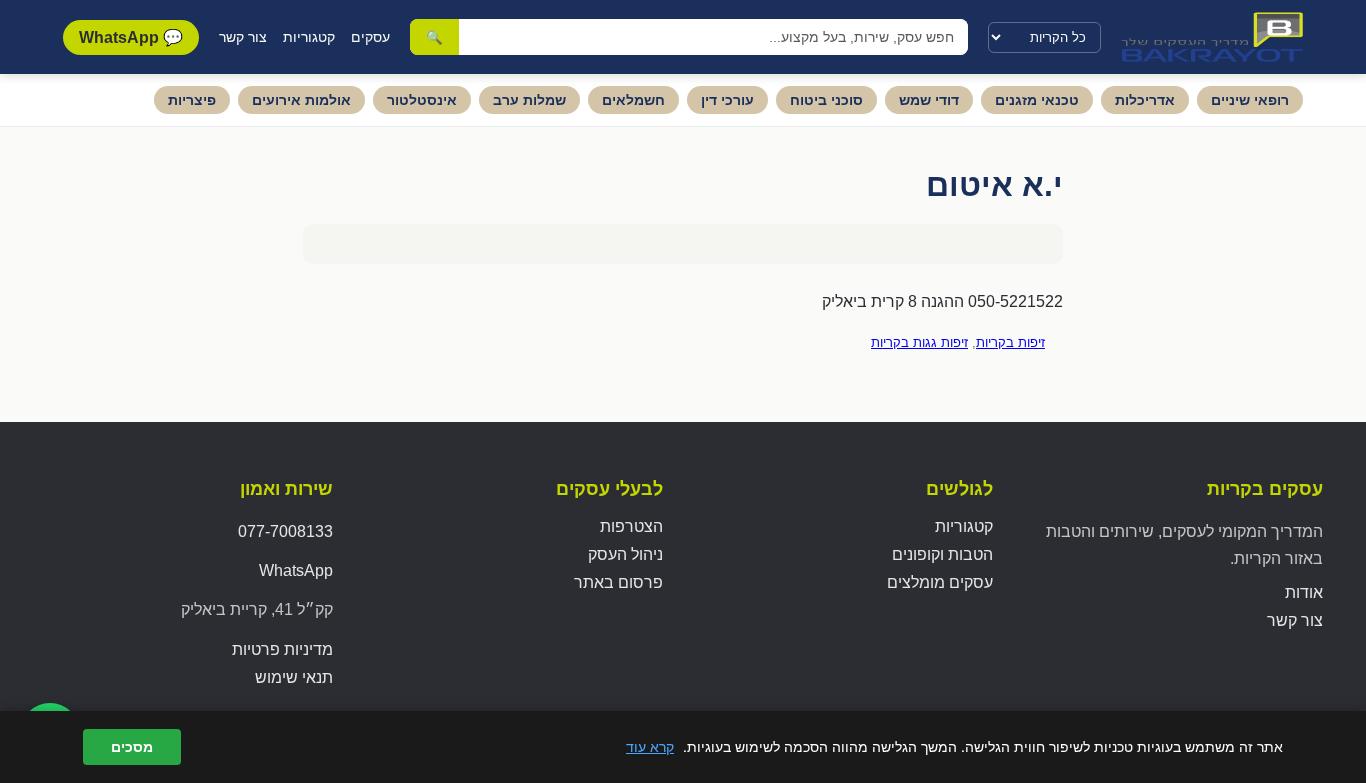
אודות (1304, 592)
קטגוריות (309, 37)
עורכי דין (727, 100)
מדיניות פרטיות (282, 649)
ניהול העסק (625, 554)
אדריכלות (1145, 100)
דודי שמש (929, 100)
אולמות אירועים (301, 100)
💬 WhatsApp (131, 37)
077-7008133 (285, 531)
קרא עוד (650, 746)
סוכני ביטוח (826, 100)
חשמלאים (633, 100)
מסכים (132, 747)
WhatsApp (296, 570)
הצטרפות (631, 526)
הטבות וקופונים (942, 554)
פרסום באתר (618, 582)
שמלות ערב (529, 100)
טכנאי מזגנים (1037, 100)
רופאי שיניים (1250, 100)
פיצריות (192, 100)
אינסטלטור (422, 100)
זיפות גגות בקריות (919, 342)
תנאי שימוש (294, 677)
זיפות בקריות (1010, 342)
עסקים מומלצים (940, 582)
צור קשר (243, 37)
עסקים (370, 37)
